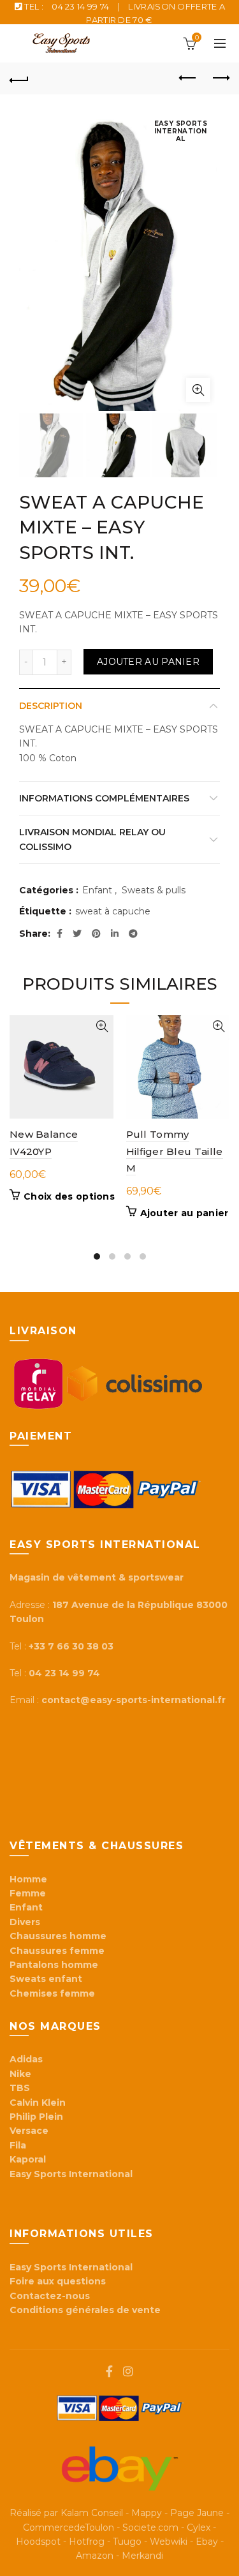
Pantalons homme (54, 1965)
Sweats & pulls (154, 890)
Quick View (102, 1026)
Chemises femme (52, 1993)
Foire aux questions (59, 2281)
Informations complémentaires (104, 798)
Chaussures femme (57, 1951)
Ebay (207, 2542)
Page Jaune (197, 2513)
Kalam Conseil (92, 2513)
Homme (28, 1879)
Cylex (199, 2528)
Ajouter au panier (148, 662)
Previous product (188, 78)
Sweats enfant (46, 1979)
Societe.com (150, 2528)
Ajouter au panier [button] (185, 1213)
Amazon (95, 2556)
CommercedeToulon (69, 2528)
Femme (28, 1893)
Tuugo (127, 2542)
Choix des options (69, 1196)
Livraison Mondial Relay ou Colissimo (92, 839)
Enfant (97, 890)
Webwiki (169, 2542)
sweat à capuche (113, 911)
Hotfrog (87, 2542)
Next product (220, 78)
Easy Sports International (71, 2267)
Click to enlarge (198, 390)
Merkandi (142, 2556)
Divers (25, 1922)
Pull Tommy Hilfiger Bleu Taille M (175, 1151)
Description (51, 706)
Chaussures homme (58, 1936)
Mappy (147, 2513)
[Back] (19, 78)
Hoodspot (38, 2542)
